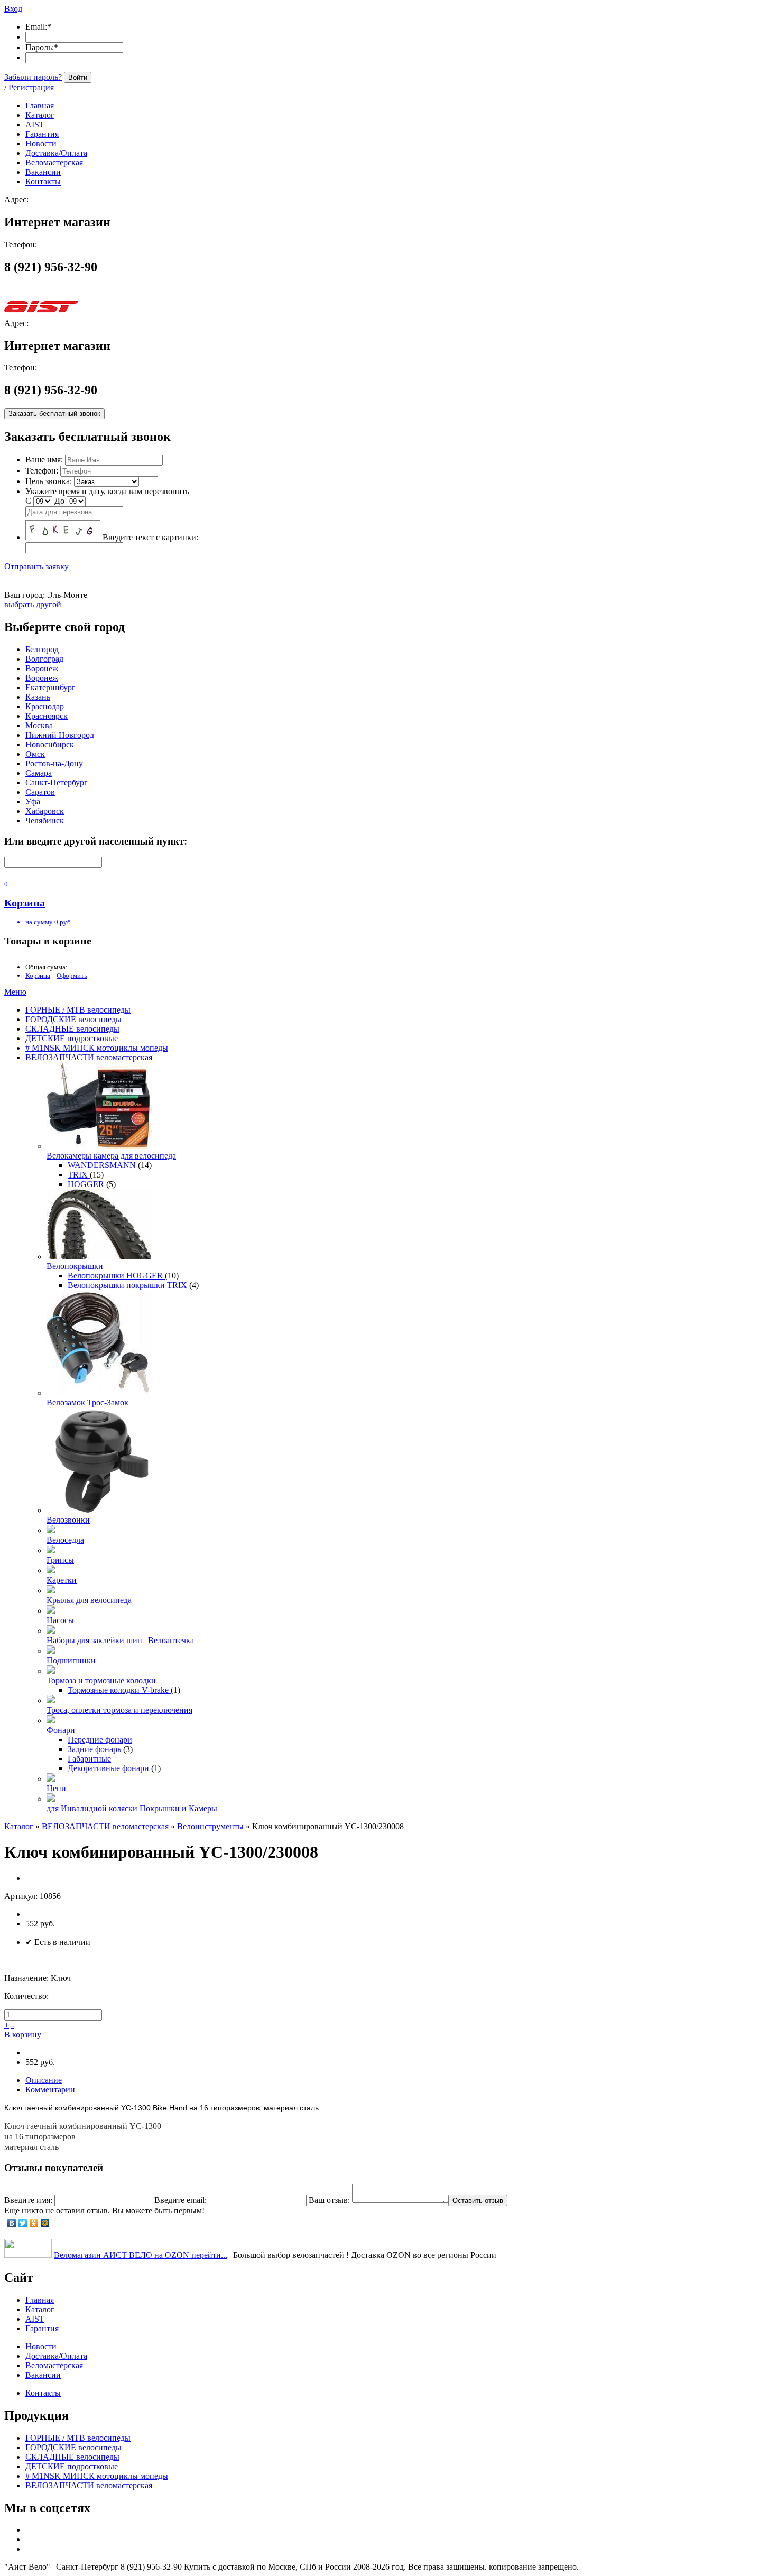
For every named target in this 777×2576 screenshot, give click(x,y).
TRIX (79, 1175)
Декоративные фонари (109, 1768)
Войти (78, 77)
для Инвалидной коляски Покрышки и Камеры (132, 1808)
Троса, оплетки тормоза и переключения (119, 1710)
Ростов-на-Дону (54, 763)
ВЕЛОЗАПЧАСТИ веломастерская (89, 1057)
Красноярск (47, 716)
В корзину (23, 2035)
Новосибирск (50, 744)
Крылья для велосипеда (89, 1600)
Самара (39, 773)
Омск (35, 754)
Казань (38, 697)
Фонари (61, 1730)
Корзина (38, 975)
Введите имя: (28, 2200)
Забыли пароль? (33, 77)
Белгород (42, 649)
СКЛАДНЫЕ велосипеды (72, 1029)
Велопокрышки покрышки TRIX (128, 1285)
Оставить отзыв (478, 2200)
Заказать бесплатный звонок (54, 414)
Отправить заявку (36, 566)
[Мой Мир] (45, 2223)
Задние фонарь (95, 1749)
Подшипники (71, 1660)
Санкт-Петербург (57, 782)
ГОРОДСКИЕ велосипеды (73, 1019)
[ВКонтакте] (12, 2223)
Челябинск (45, 821)
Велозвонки (68, 1520)
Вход (13, 9)
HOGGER (87, 1184)
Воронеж (42, 668)
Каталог (19, 1826)
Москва (39, 725)
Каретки (62, 1580)
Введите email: (181, 2200)
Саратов (40, 792)
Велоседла (65, 1540)
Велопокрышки (75, 1266)
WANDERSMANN (103, 1165)
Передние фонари (100, 1740)
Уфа (33, 801)
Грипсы (60, 1560)
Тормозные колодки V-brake (119, 1690)
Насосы (60, 1620)
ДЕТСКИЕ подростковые (72, 1038)
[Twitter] (23, 2223)
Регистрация (31, 87)
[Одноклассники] (34, 2223)
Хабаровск (45, 811)
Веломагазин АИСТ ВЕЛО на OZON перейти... (141, 2255)
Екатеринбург (50, 687)
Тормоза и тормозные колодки (101, 1680)
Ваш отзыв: (329, 2200)
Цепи (56, 1788)
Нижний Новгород (60, 735)
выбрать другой (33, 604)
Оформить (72, 975)
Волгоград (44, 659)
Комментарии (50, 2089)
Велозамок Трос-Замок (87, 1402)
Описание (44, 2080)
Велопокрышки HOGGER (116, 1276)
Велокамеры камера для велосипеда (111, 1156)
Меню (15, 992)
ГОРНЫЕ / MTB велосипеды (78, 1010)
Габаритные (89, 1759)
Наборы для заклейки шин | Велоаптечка (120, 1640)
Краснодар (45, 706)
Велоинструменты (210, 1826)
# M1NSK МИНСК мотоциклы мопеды (97, 1048)
